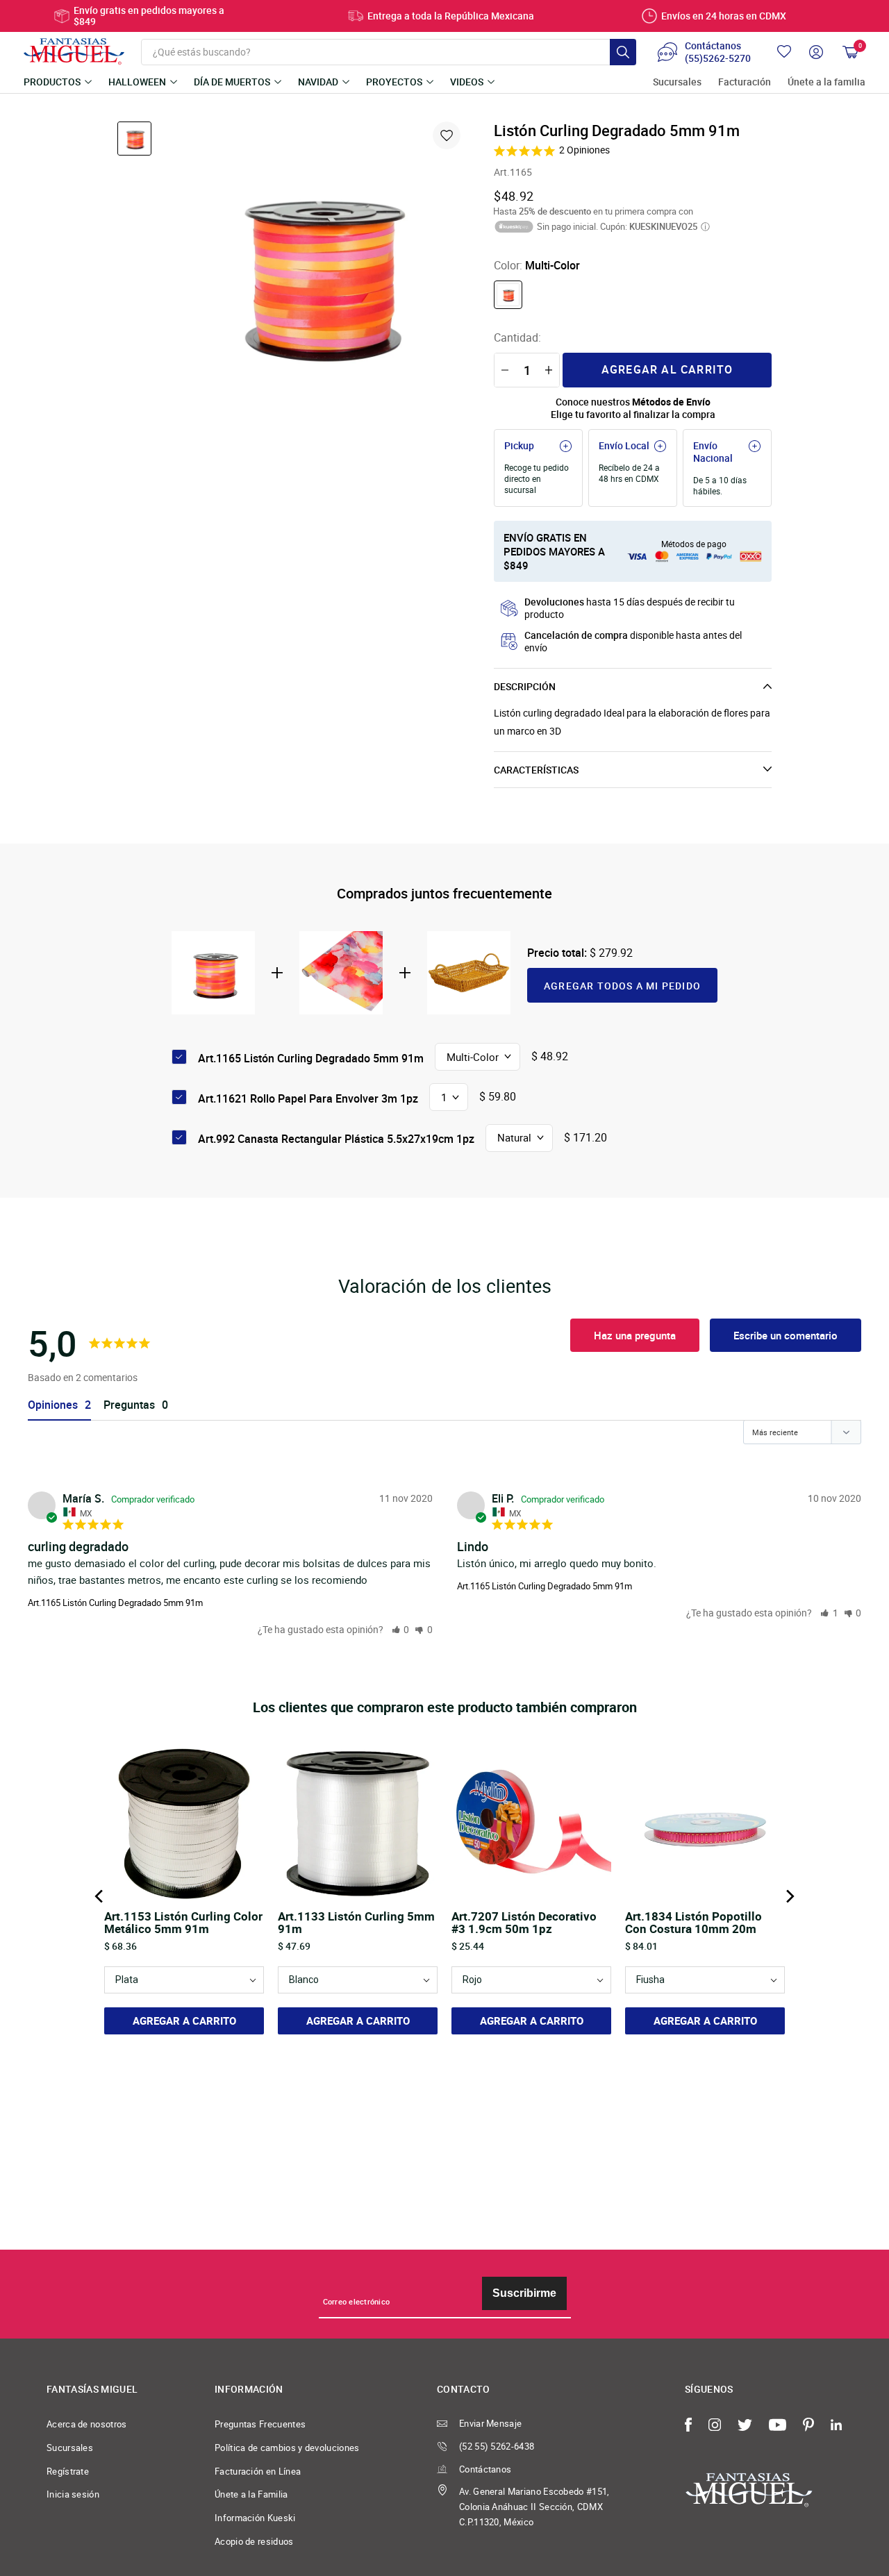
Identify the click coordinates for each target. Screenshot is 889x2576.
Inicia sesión (73, 2494)
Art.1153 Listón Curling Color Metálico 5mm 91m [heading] (183, 1923)
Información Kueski (255, 2518)
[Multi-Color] (508, 295)
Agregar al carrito (667, 369)
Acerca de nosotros (87, 2424)
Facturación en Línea (258, 2471)
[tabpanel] (316, 269)
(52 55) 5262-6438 (497, 2446)
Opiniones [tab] (53, 1405)
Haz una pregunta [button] (635, 1335)
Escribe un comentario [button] (786, 1335)
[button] (401, 1629)
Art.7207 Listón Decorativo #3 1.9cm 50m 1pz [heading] (524, 1923)
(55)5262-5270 (718, 58)
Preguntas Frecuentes (260, 2424)
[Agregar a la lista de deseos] (447, 135)
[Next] (789, 1896)
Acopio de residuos (254, 2541)
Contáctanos (485, 2469)
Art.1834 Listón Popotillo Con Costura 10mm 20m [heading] (693, 1923)
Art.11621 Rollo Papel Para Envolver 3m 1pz (308, 1098)
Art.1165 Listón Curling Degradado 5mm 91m (115, 1603)
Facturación (745, 82)
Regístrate (68, 2471)
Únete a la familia (826, 82)
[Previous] (100, 1896)
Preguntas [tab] (129, 1405)
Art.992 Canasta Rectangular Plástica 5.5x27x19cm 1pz (336, 1139)
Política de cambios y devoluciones (287, 2448)
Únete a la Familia (251, 2494)
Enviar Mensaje (490, 2423)
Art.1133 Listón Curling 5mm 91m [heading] (356, 1923)
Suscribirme (524, 2293)
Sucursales (677, 82)
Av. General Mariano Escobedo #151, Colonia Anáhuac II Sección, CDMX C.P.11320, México (534, 2506)
